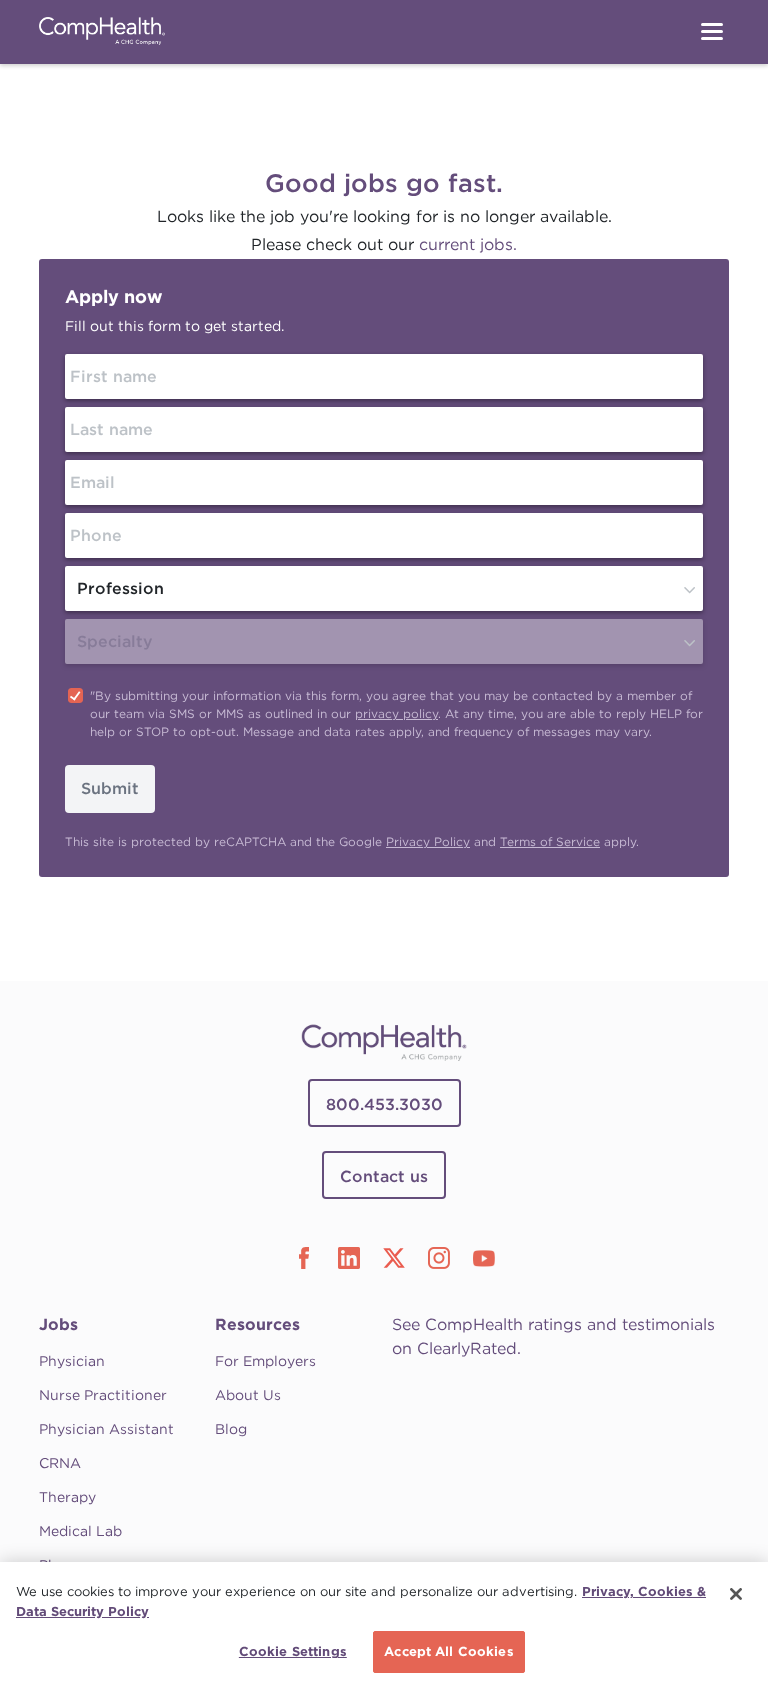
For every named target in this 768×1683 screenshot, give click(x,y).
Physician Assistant (106, 1429)
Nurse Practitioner (103, 1395)
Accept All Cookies (448, 1651)
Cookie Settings (293, 1651)
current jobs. (468, 244)
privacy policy (396, 713)
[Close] (736, 1594)
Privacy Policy (428, 841)
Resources (257, 1324)
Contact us (384, 1176)
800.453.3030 (384, 1104)
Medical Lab (80, 1531)
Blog (231, 1429)
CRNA (60, 1463)
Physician (72, 1361)
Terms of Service (550, 841)
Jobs (58, 1324)
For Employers (265, 1361)
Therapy (67, 1497)
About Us (248, 1395)
